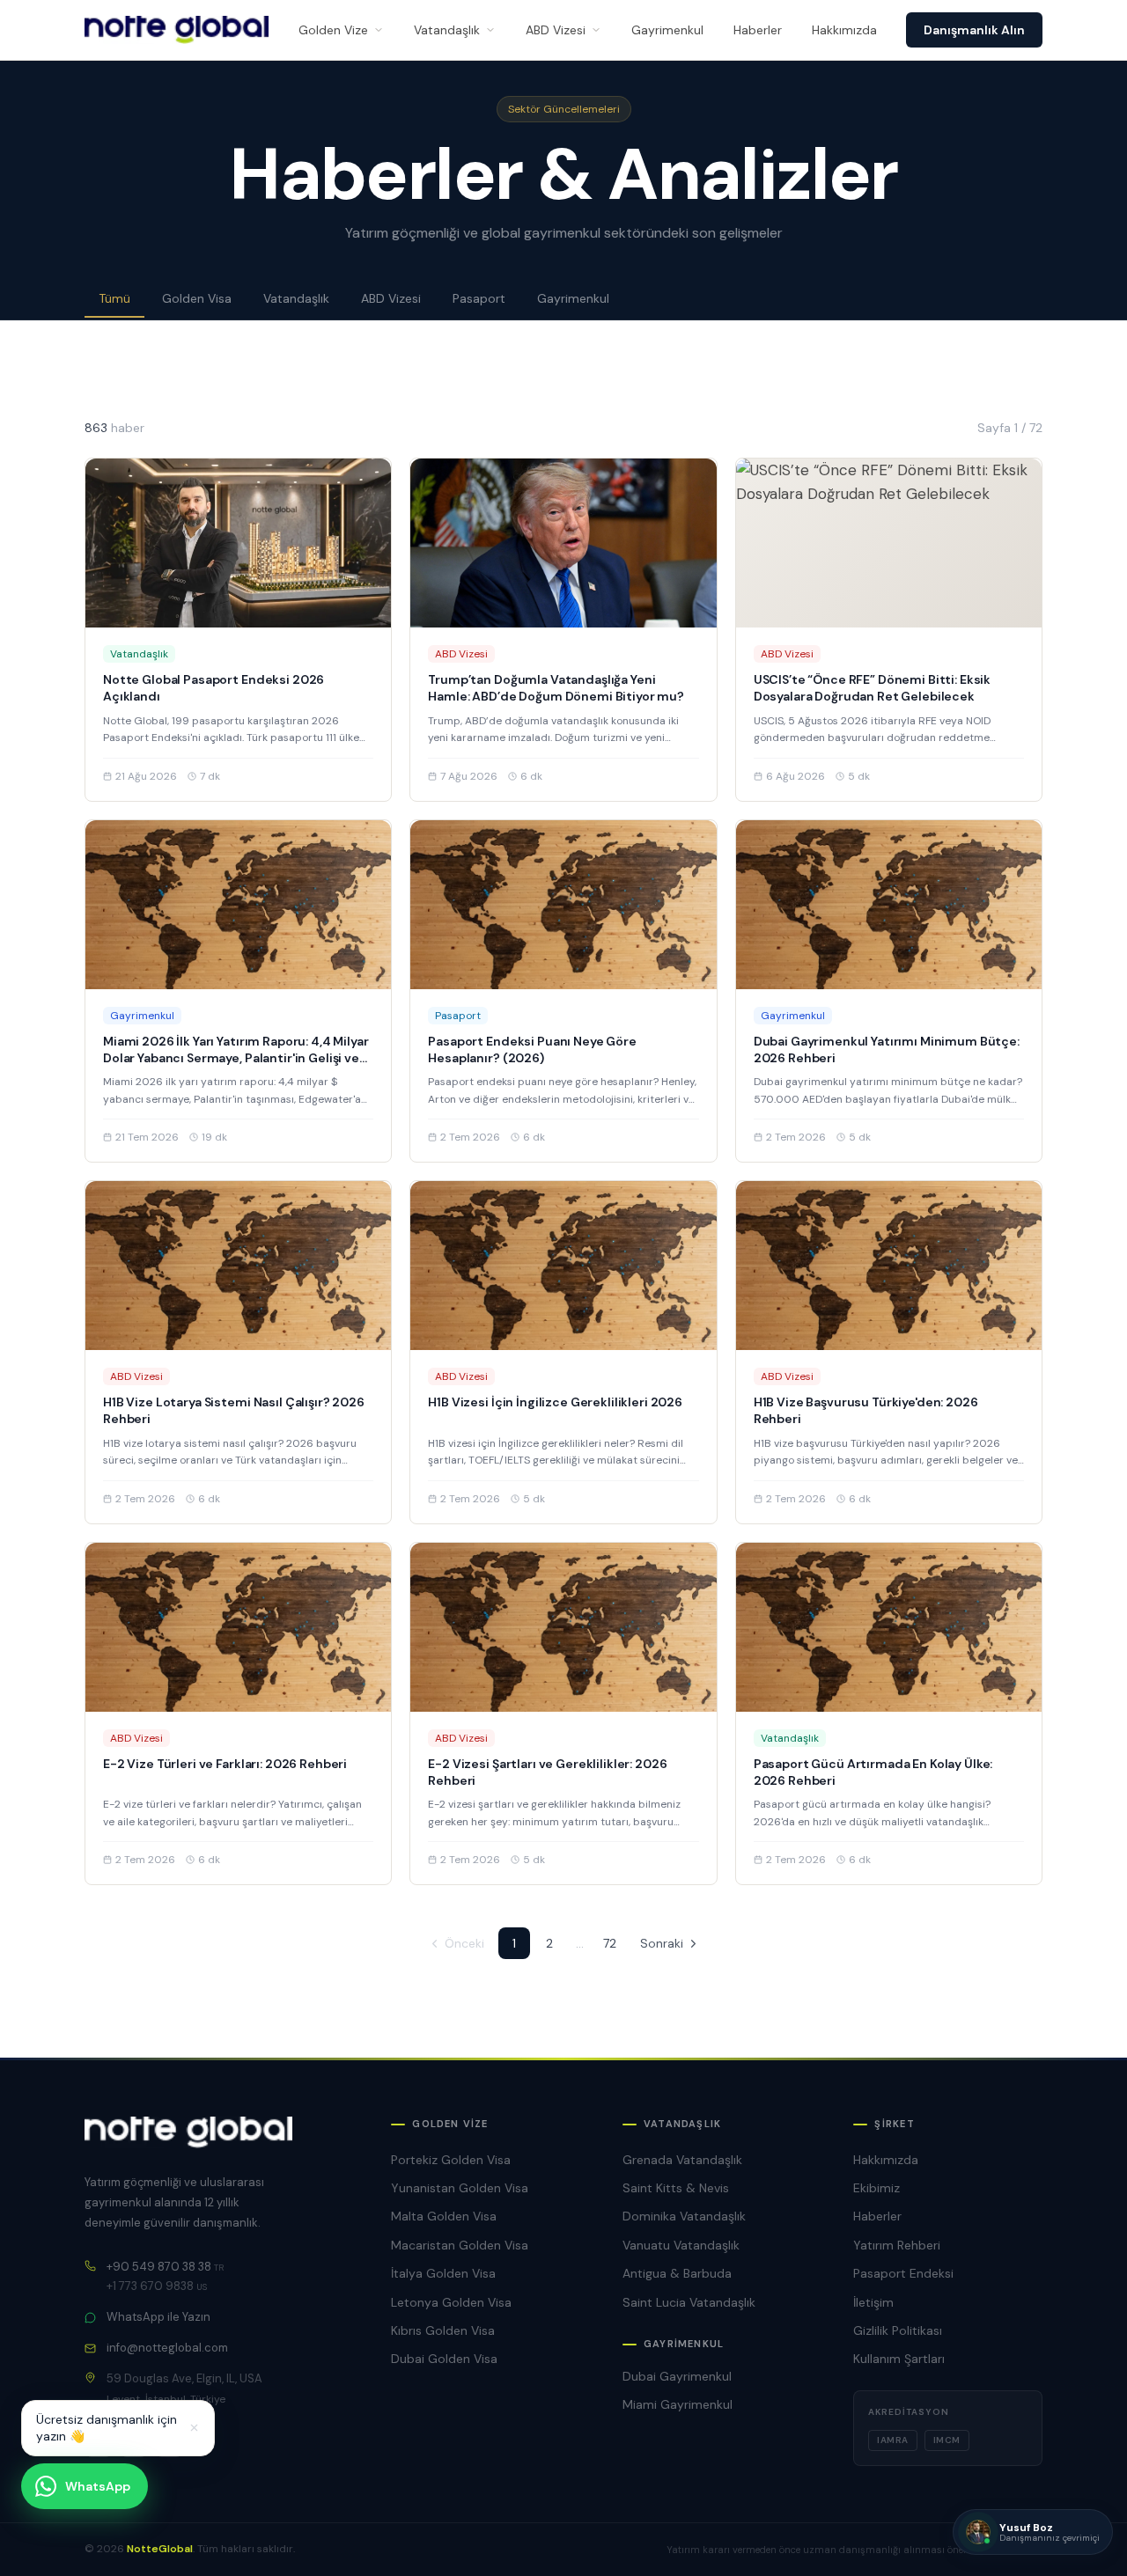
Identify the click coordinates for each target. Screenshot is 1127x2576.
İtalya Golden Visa (443, 2273)
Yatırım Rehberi (897, 2245)
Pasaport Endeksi (903, 2273)
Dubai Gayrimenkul (677, 2376)
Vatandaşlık (447, 30)
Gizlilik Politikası (898, 2330)
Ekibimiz (877, 2188)
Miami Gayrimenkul (678, 2404)
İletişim (873, 2302)
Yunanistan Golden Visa (460, 2188)
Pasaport (479, 298)
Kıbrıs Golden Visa (443, 2330)
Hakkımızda (844, 30)
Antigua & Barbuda (677, 2273)
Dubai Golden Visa (444, 2359)
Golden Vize (333, 30)
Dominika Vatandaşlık (684, 2216)
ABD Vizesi (556, 30)
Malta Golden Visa (444, 2216)
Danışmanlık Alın (974, 30)
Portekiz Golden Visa (451, 2160)
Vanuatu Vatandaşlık (681, 2245)
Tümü (114, 298)
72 (610, 1943)
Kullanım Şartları (899, 2359)
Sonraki (662, 1943)
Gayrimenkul (667, 30)
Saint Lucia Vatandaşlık (689, 2302)
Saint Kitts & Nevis (676, 2188)
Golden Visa (197, 298)
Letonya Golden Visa (451, 2302)
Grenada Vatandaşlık (682, 2160)
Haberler (758, 30)
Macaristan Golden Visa (460, 2245)
